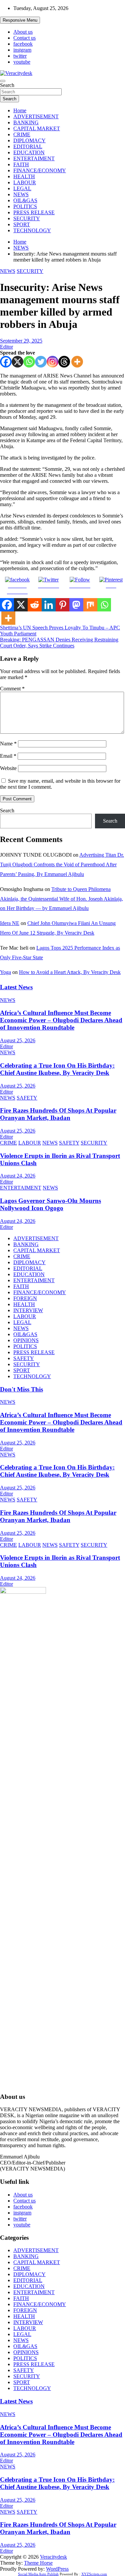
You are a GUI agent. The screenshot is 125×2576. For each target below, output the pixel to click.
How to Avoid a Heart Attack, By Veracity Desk (70, 972)
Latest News (16, 987)
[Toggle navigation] (3, 81)
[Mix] (90, 605)
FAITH (21, 164)
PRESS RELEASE (34, 212)
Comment (12, 689)
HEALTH (24, 176)
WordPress (57, 2569)
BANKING (26, 122)
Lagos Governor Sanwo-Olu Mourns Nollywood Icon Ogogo (50, 1204)
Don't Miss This (21, 1389)
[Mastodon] (76, 605)
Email (8, 756)
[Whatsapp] (29, 362)
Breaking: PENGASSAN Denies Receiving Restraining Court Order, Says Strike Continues (59, 643)
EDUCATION (29, 152)
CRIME (22, 134)
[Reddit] (35, 605)
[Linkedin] (49, 605)
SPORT (22, 224)
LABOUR (25, 182)
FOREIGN (25, 1298)
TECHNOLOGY (32, 230)
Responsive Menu (20, 20)
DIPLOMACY (29, 140)
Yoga (5, 972)
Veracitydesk (53, 2557)
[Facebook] (6, 362)
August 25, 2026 (18, 1040)
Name (8, 744)
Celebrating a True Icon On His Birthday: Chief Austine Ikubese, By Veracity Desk (57, 1069)
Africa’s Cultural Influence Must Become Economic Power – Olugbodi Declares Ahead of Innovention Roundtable (61, 1020)
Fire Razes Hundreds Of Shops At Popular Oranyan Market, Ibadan (58, 1114)
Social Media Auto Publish (38, 2574)
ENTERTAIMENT (34, 158)
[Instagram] (52, 362)
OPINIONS (26, 1340)
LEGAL (22, 188)
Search (7, 85)
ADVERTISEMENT (36, 116)
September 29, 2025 (21, 341)
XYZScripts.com (94, 2574)
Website (8, 768)
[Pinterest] (63, 605)
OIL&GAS (25, 200)
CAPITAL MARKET (37, 128)
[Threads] (64, 362)
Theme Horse (38, 2563)
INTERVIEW (28, 1310)
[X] (17, 362)
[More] (77, 362)
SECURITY (27, 218)
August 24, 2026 (18, 1176)
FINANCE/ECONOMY (40, 170)
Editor (6, 347)
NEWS (21, 194)
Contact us (24, 38)
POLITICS (25, 206)
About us (23, 32)
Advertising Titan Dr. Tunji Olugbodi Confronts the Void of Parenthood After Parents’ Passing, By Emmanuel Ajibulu (62, 864)
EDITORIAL (28, 146)
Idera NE (10, 923)
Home (20, 110)
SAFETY (27, 1098)
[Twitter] (41, 362)
